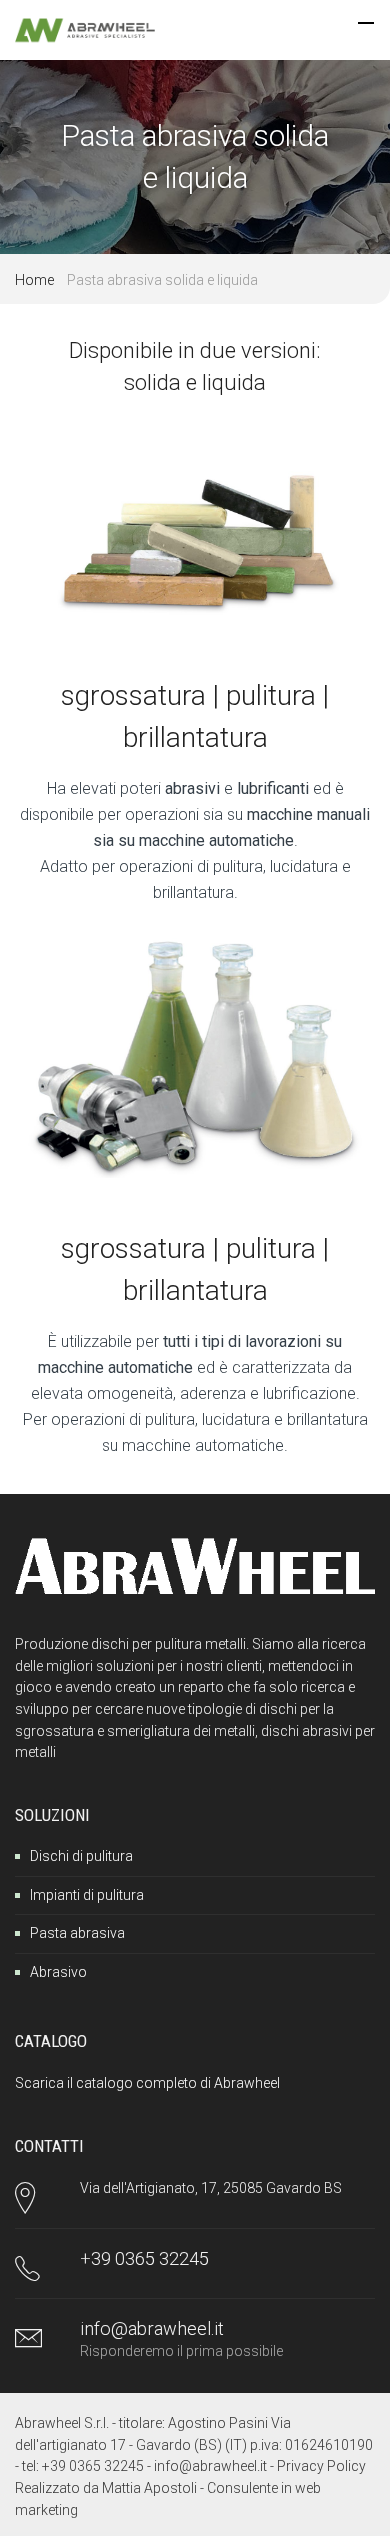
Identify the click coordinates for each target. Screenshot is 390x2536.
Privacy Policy (321, 2466)
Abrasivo (58, 1972)
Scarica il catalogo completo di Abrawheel (147, 2083)
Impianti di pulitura (87, 1895)
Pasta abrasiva (77, 1933)
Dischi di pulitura (81, 1856)
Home (34, 280)
